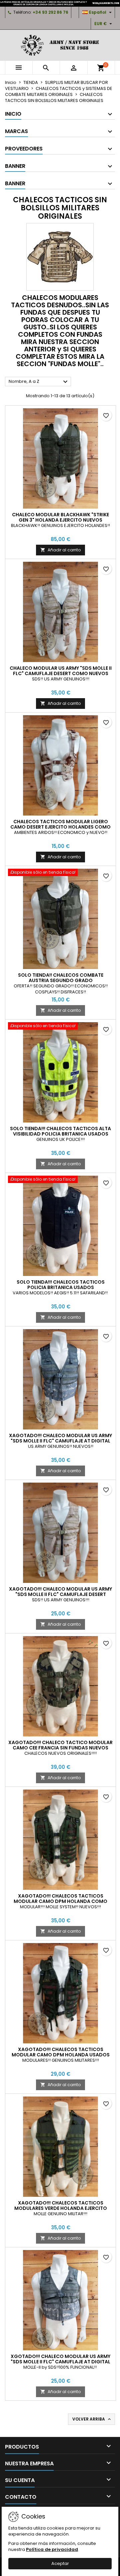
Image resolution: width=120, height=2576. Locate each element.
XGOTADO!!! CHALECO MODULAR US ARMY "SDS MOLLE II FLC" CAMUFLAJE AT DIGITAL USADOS (60, 2362)
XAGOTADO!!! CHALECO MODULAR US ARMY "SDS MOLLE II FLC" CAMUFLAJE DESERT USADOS (60, 1594)
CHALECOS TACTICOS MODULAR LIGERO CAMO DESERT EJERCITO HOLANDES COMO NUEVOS (60, 827)
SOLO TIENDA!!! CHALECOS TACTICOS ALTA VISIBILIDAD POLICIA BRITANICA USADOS (60, 1131)
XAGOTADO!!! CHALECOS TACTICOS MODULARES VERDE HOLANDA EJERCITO (61, 2206)
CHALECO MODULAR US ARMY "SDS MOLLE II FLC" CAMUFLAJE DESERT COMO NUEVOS (61, 671)
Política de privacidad (52, 2549)
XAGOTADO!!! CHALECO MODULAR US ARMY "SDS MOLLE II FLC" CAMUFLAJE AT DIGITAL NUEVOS (60, 1441)
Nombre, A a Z (39, 382)
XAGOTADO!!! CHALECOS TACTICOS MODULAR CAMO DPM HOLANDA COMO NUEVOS (60, 1901)
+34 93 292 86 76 (50, 12)
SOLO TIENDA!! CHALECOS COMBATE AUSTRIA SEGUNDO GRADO (61, 978)
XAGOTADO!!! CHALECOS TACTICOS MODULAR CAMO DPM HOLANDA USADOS (61, 2052)
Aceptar (60, 2563)
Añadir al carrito (60, 550)
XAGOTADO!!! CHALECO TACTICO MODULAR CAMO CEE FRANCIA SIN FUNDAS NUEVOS (60, 1745)
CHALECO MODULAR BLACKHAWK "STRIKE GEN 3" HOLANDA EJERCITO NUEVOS (60, 517)
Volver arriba (92, 2419)
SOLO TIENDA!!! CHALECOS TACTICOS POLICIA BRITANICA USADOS (61, 1285)
